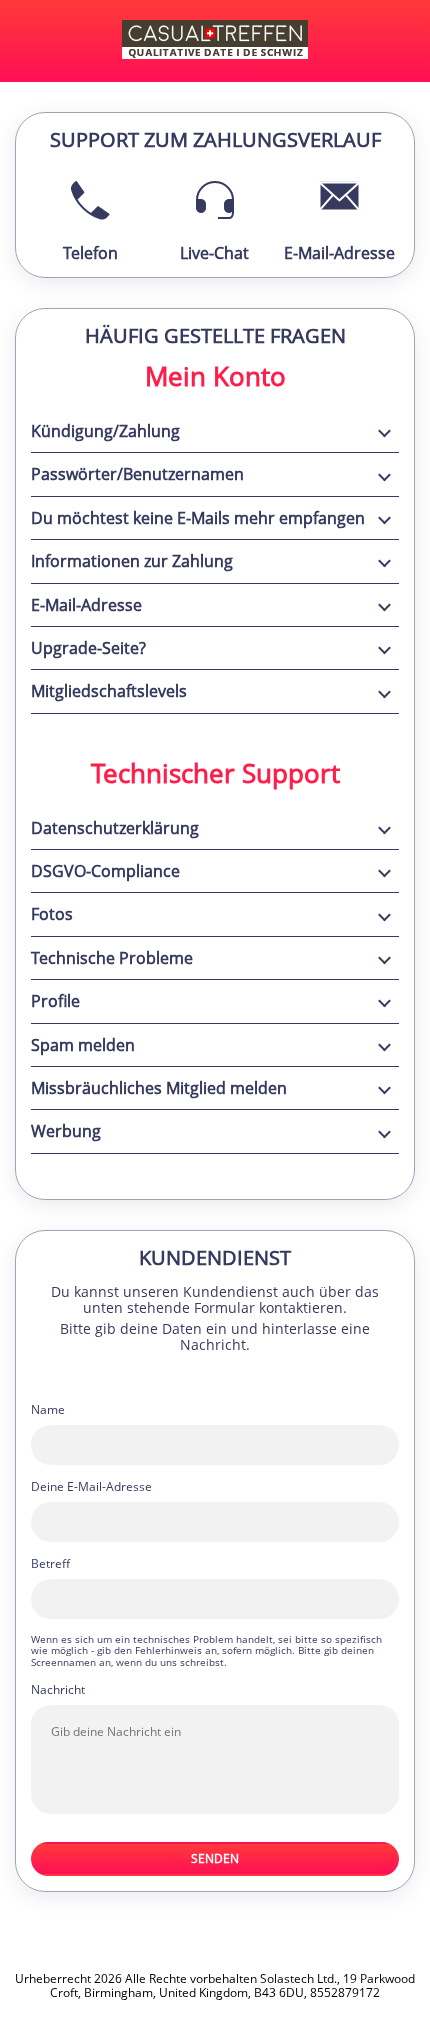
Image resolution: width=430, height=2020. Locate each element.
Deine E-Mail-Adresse (91, 1487)
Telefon (90, 253)
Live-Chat (214, 253)
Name (48, 1410)
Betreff (50, 1564)
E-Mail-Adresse (339, 253)
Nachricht (58, 1690)
